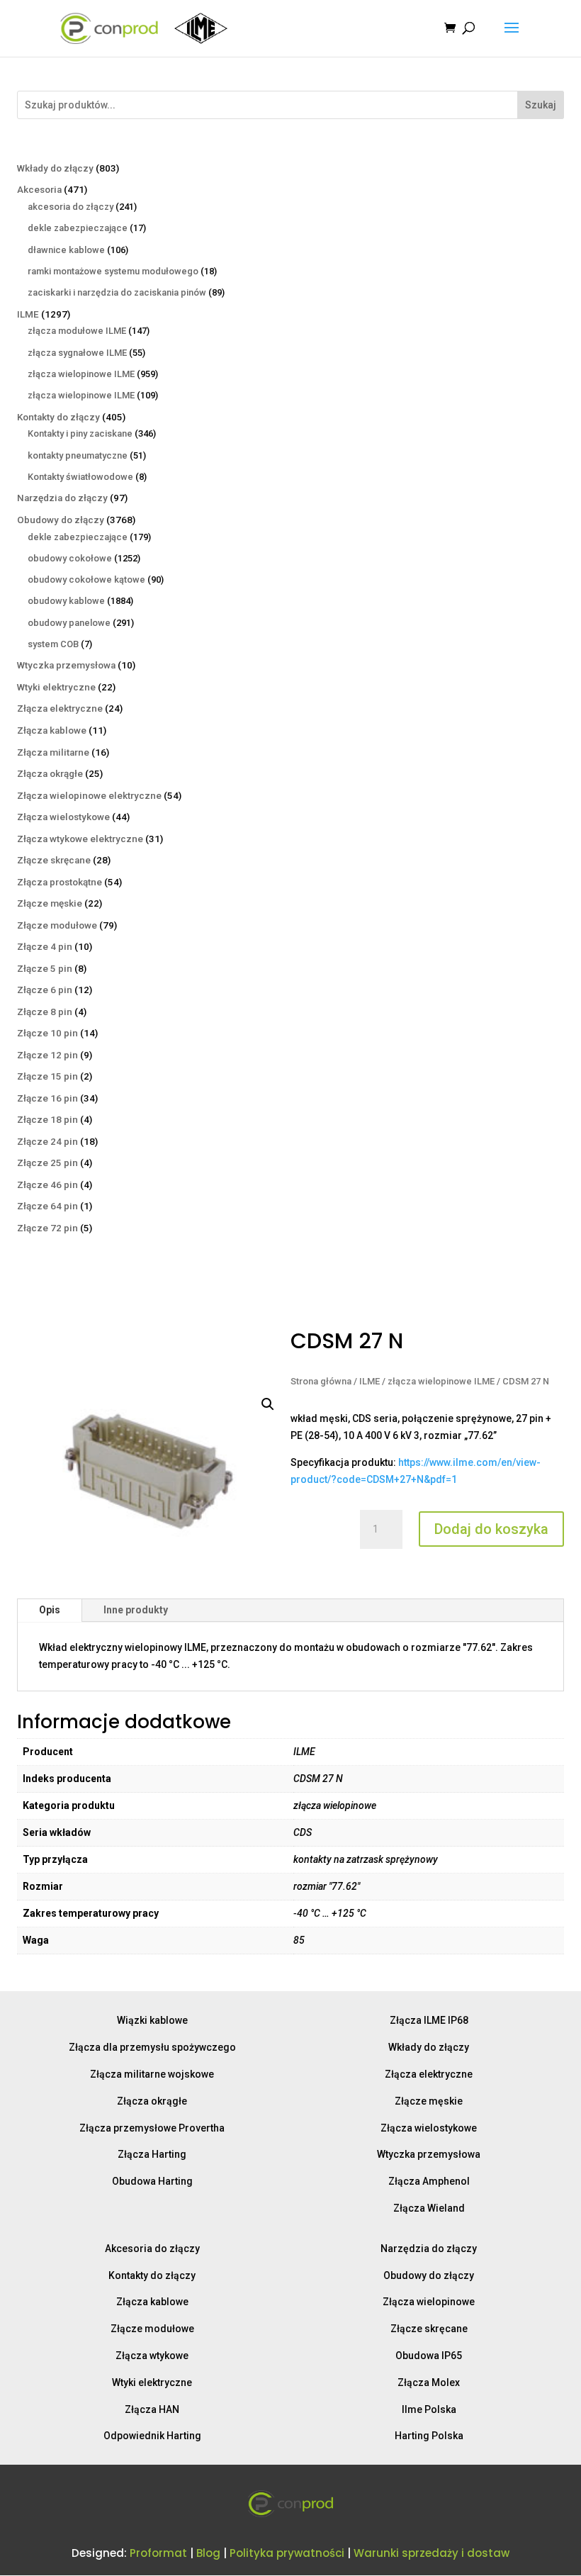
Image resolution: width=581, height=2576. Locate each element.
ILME (370, 1381)
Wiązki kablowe (152, 2020)
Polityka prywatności (287, 2553)
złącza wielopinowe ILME (441, 1381)
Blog (208, 2553)
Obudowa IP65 (429, 2356)
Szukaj (541, 105)
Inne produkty (136, 1610)
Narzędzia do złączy (429, 2249)
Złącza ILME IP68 (429, 2020)
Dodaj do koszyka (491, 1529)
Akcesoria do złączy (152, 2249)
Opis (50, 1610)
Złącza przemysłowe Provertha (152, 2128)
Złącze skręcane (429, 2329)
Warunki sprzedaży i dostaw (431, 2553)
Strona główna (321, 1381)
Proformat (158, 2553)
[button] (268, 1404)
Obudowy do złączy (429, 2275)
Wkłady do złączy (429, 2047)
